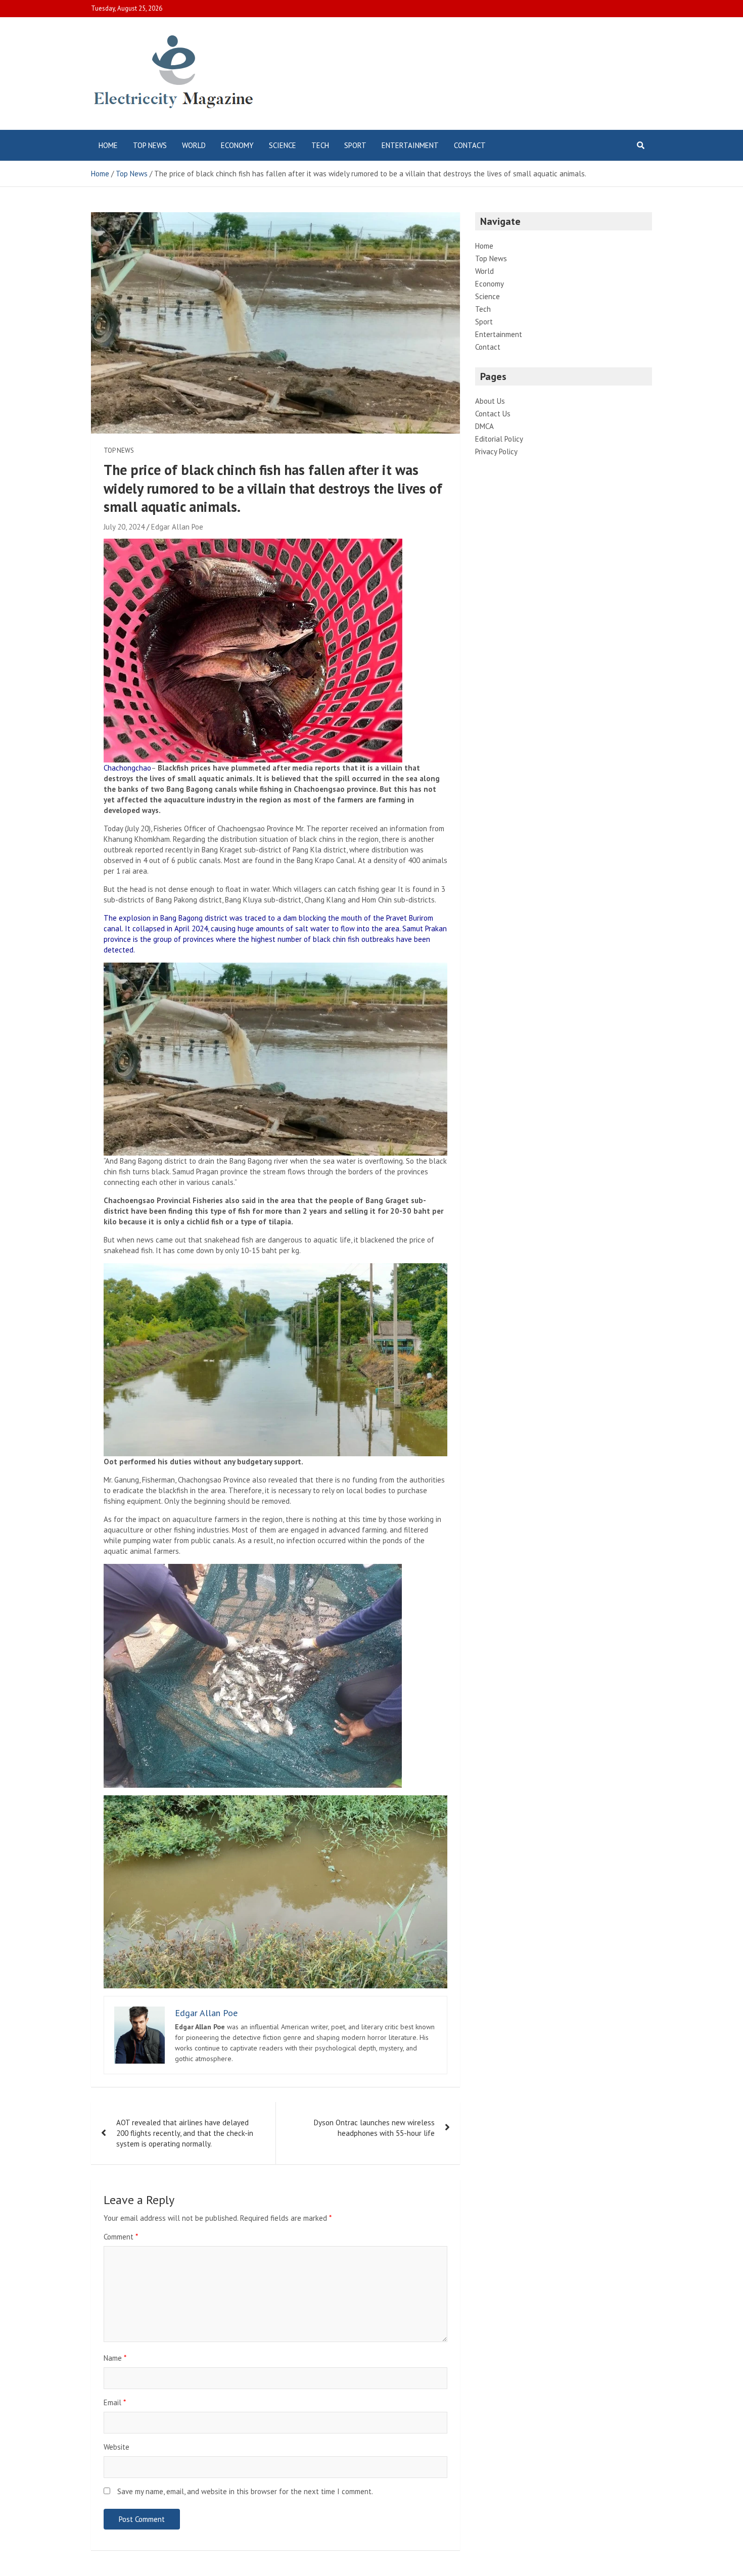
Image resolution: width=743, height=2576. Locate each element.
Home (108, 145)
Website (117, 2447)
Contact (470, 145)
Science (283, 145)
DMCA (484, 426)
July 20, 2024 (124, 527)
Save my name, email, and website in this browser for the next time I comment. (245, 2491)
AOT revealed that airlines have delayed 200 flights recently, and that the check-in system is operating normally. (185, 2133)
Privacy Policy (496, 451)
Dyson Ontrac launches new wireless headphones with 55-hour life (374, 2128)
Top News (150, 145)
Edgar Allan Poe (177, 527)
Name (115, 2358)
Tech (320, 145)
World (194, 145)
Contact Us (493, 414)
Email (115, 2402)
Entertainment (410, 145)
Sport (355, 145)
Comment (121, 2237)
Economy (237, 145)
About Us (490, 401)
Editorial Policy (499, 439)
